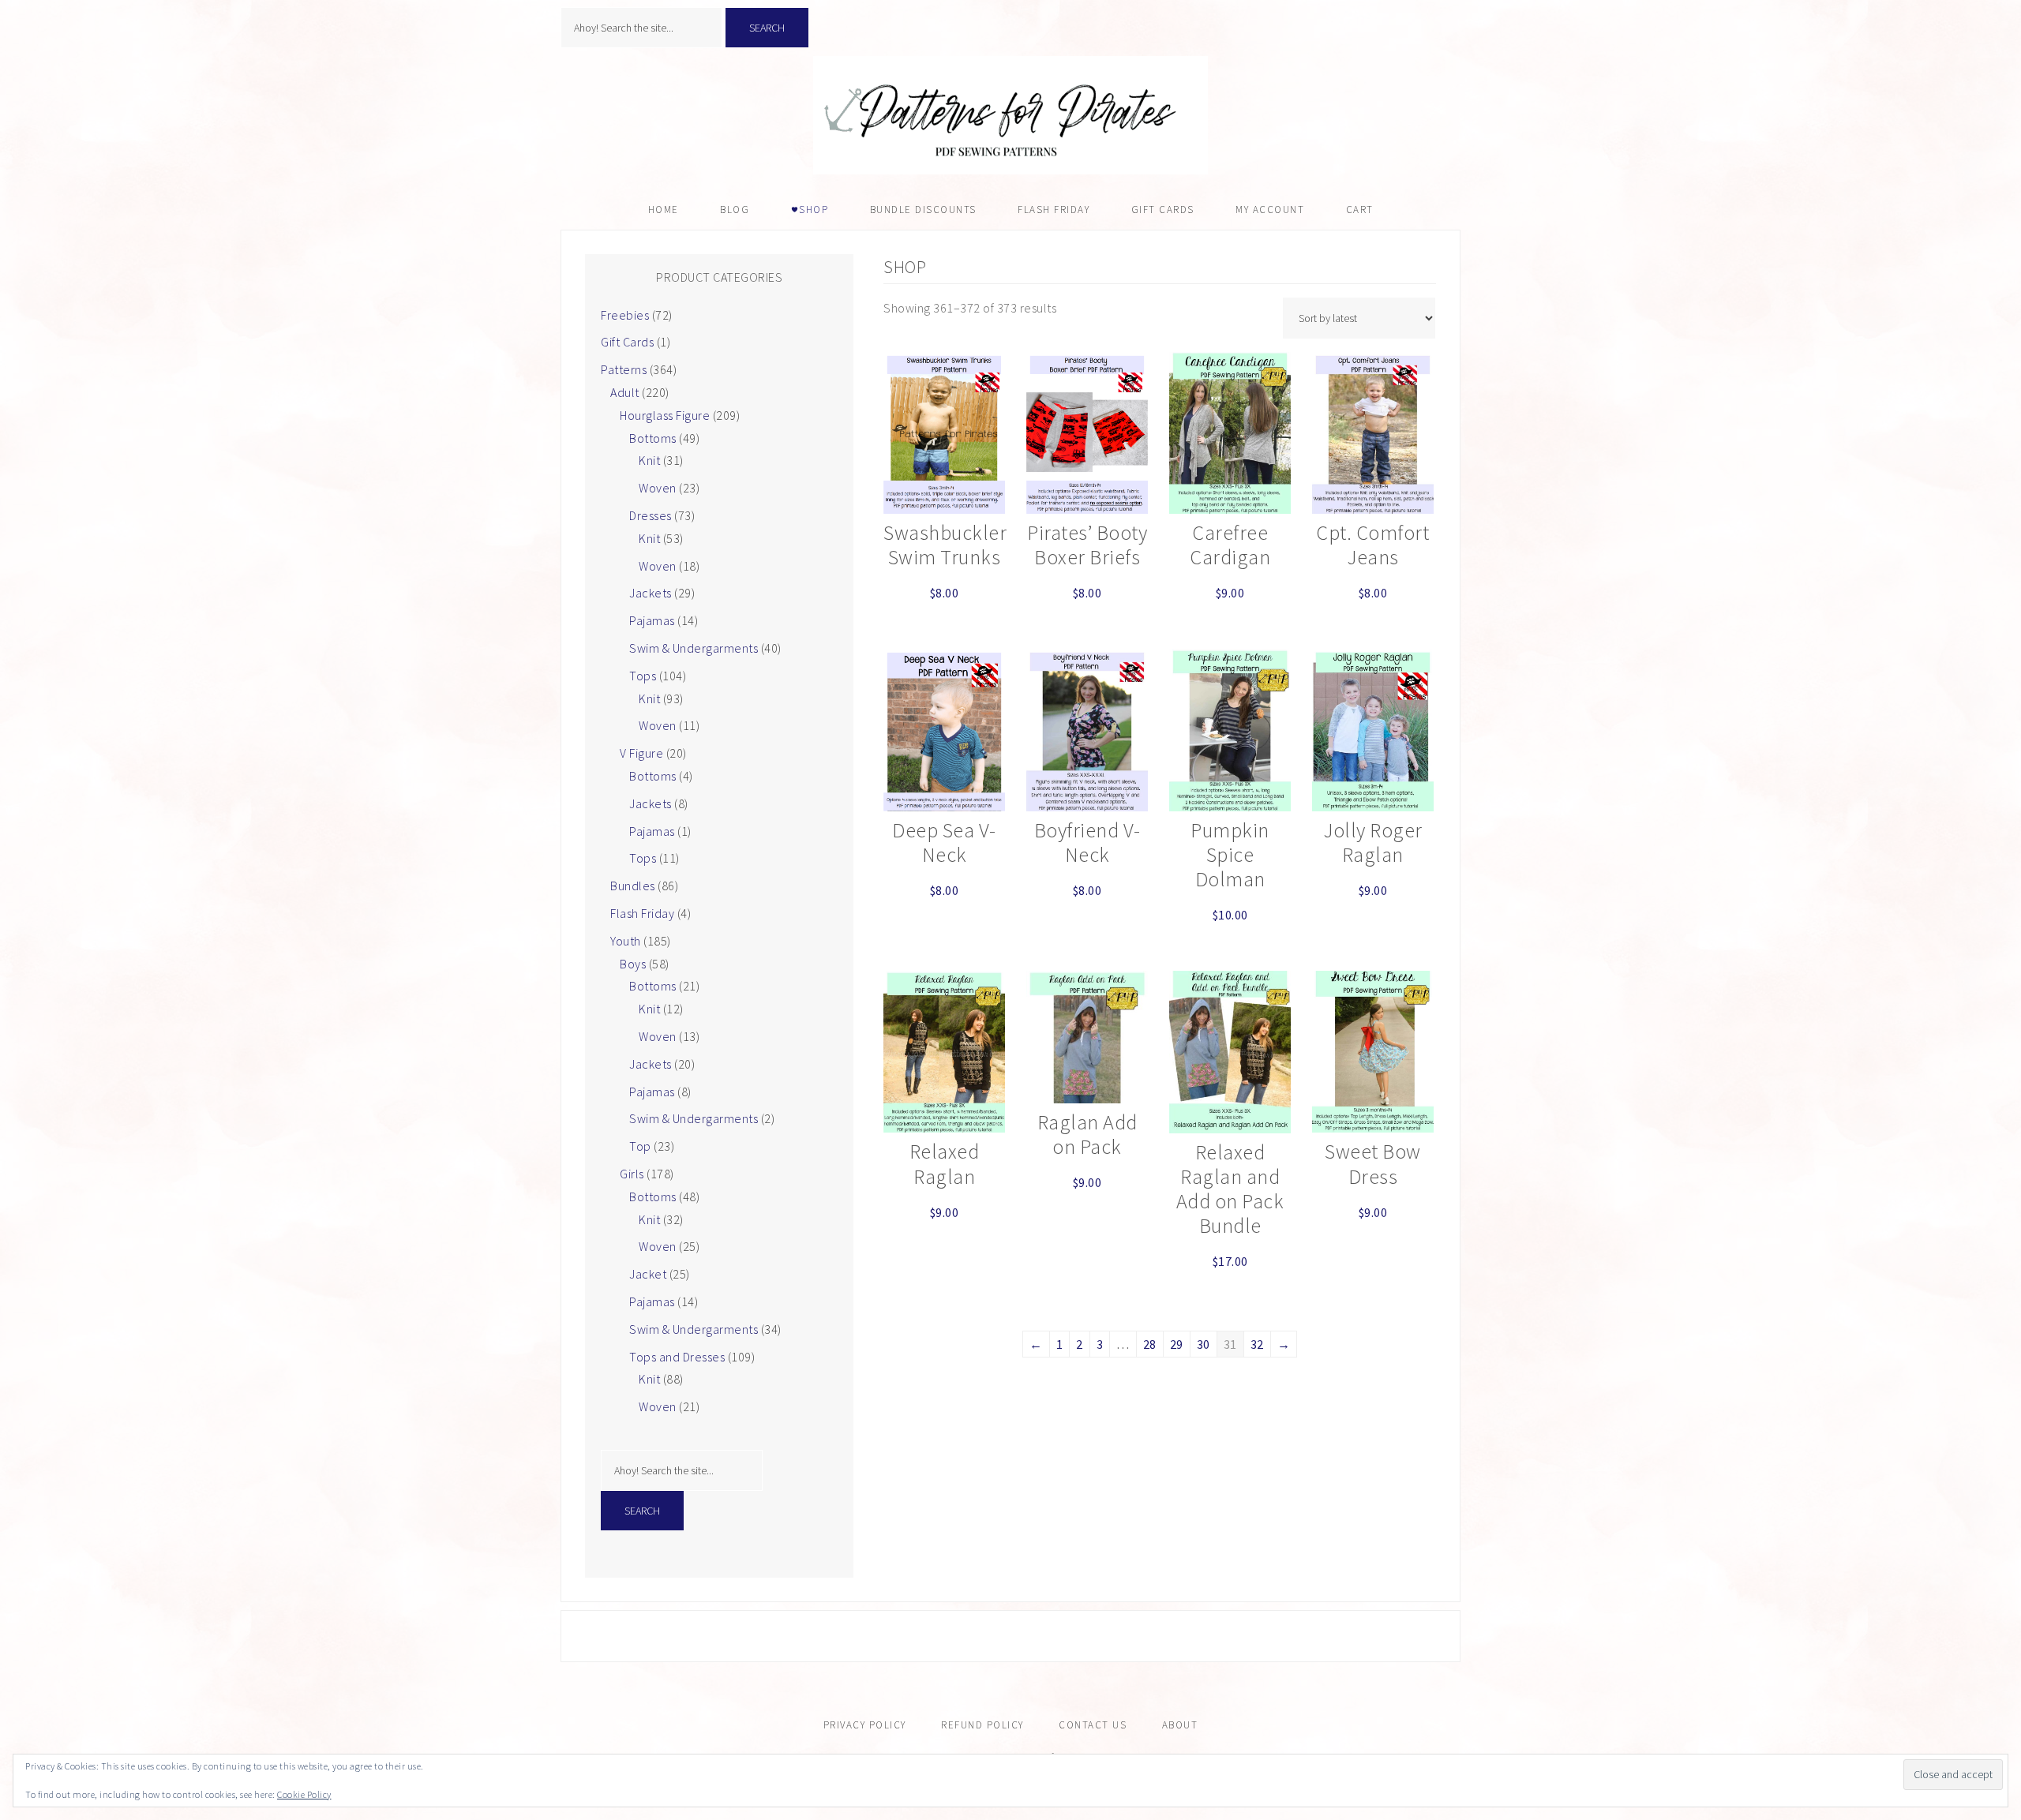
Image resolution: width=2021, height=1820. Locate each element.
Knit (649, 460)
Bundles (633, 886)
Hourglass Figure (665, 415)
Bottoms (653, 438)
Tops (643, 676)
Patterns (624, 369)
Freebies (625, 315)
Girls (632, 1174)
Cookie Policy (304, 1794)
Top (640, 1146)
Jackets (651, 593)
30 (1204, 1344)
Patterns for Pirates (1010, 115)
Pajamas (652, 620)
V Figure (641, 753)
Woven (658, 488)
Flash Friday (642, 913)
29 (1177, 1344)
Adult (625, 392)
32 (1257, 1344)
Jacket (648, 1274)
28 (1150, 1344)
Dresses (651, 515)
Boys (633, 964)
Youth (626, 941)
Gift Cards (627, 342)
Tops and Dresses (677, 1357)
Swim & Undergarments (694, 648)
